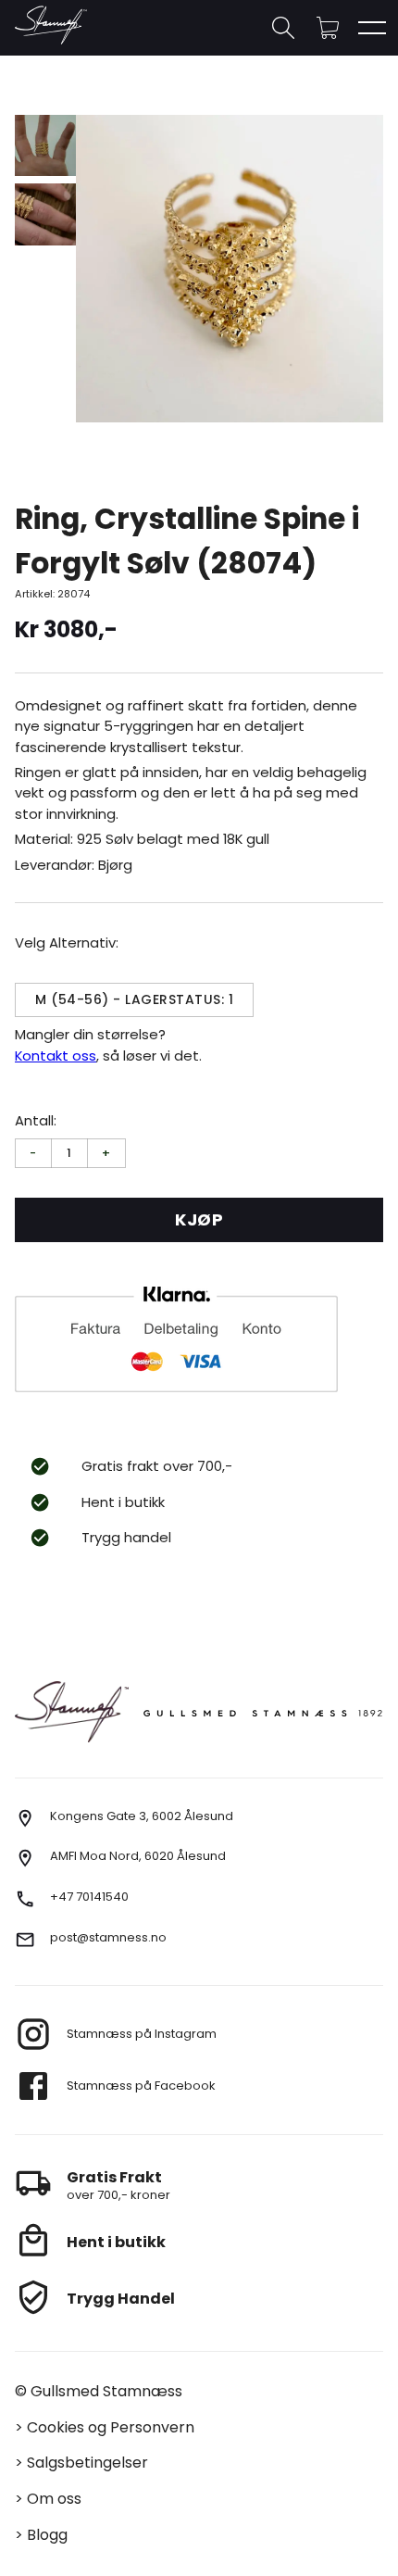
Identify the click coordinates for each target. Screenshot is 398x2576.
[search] (283, 28)
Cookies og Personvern (111, 2427)
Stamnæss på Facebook (141, 2086)
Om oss (54, 2499)
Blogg (47, 2535)
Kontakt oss (56, 1056)
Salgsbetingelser (87, 2463)
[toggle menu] (372, 28)
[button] (328, 28)
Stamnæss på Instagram (142, 2034)
